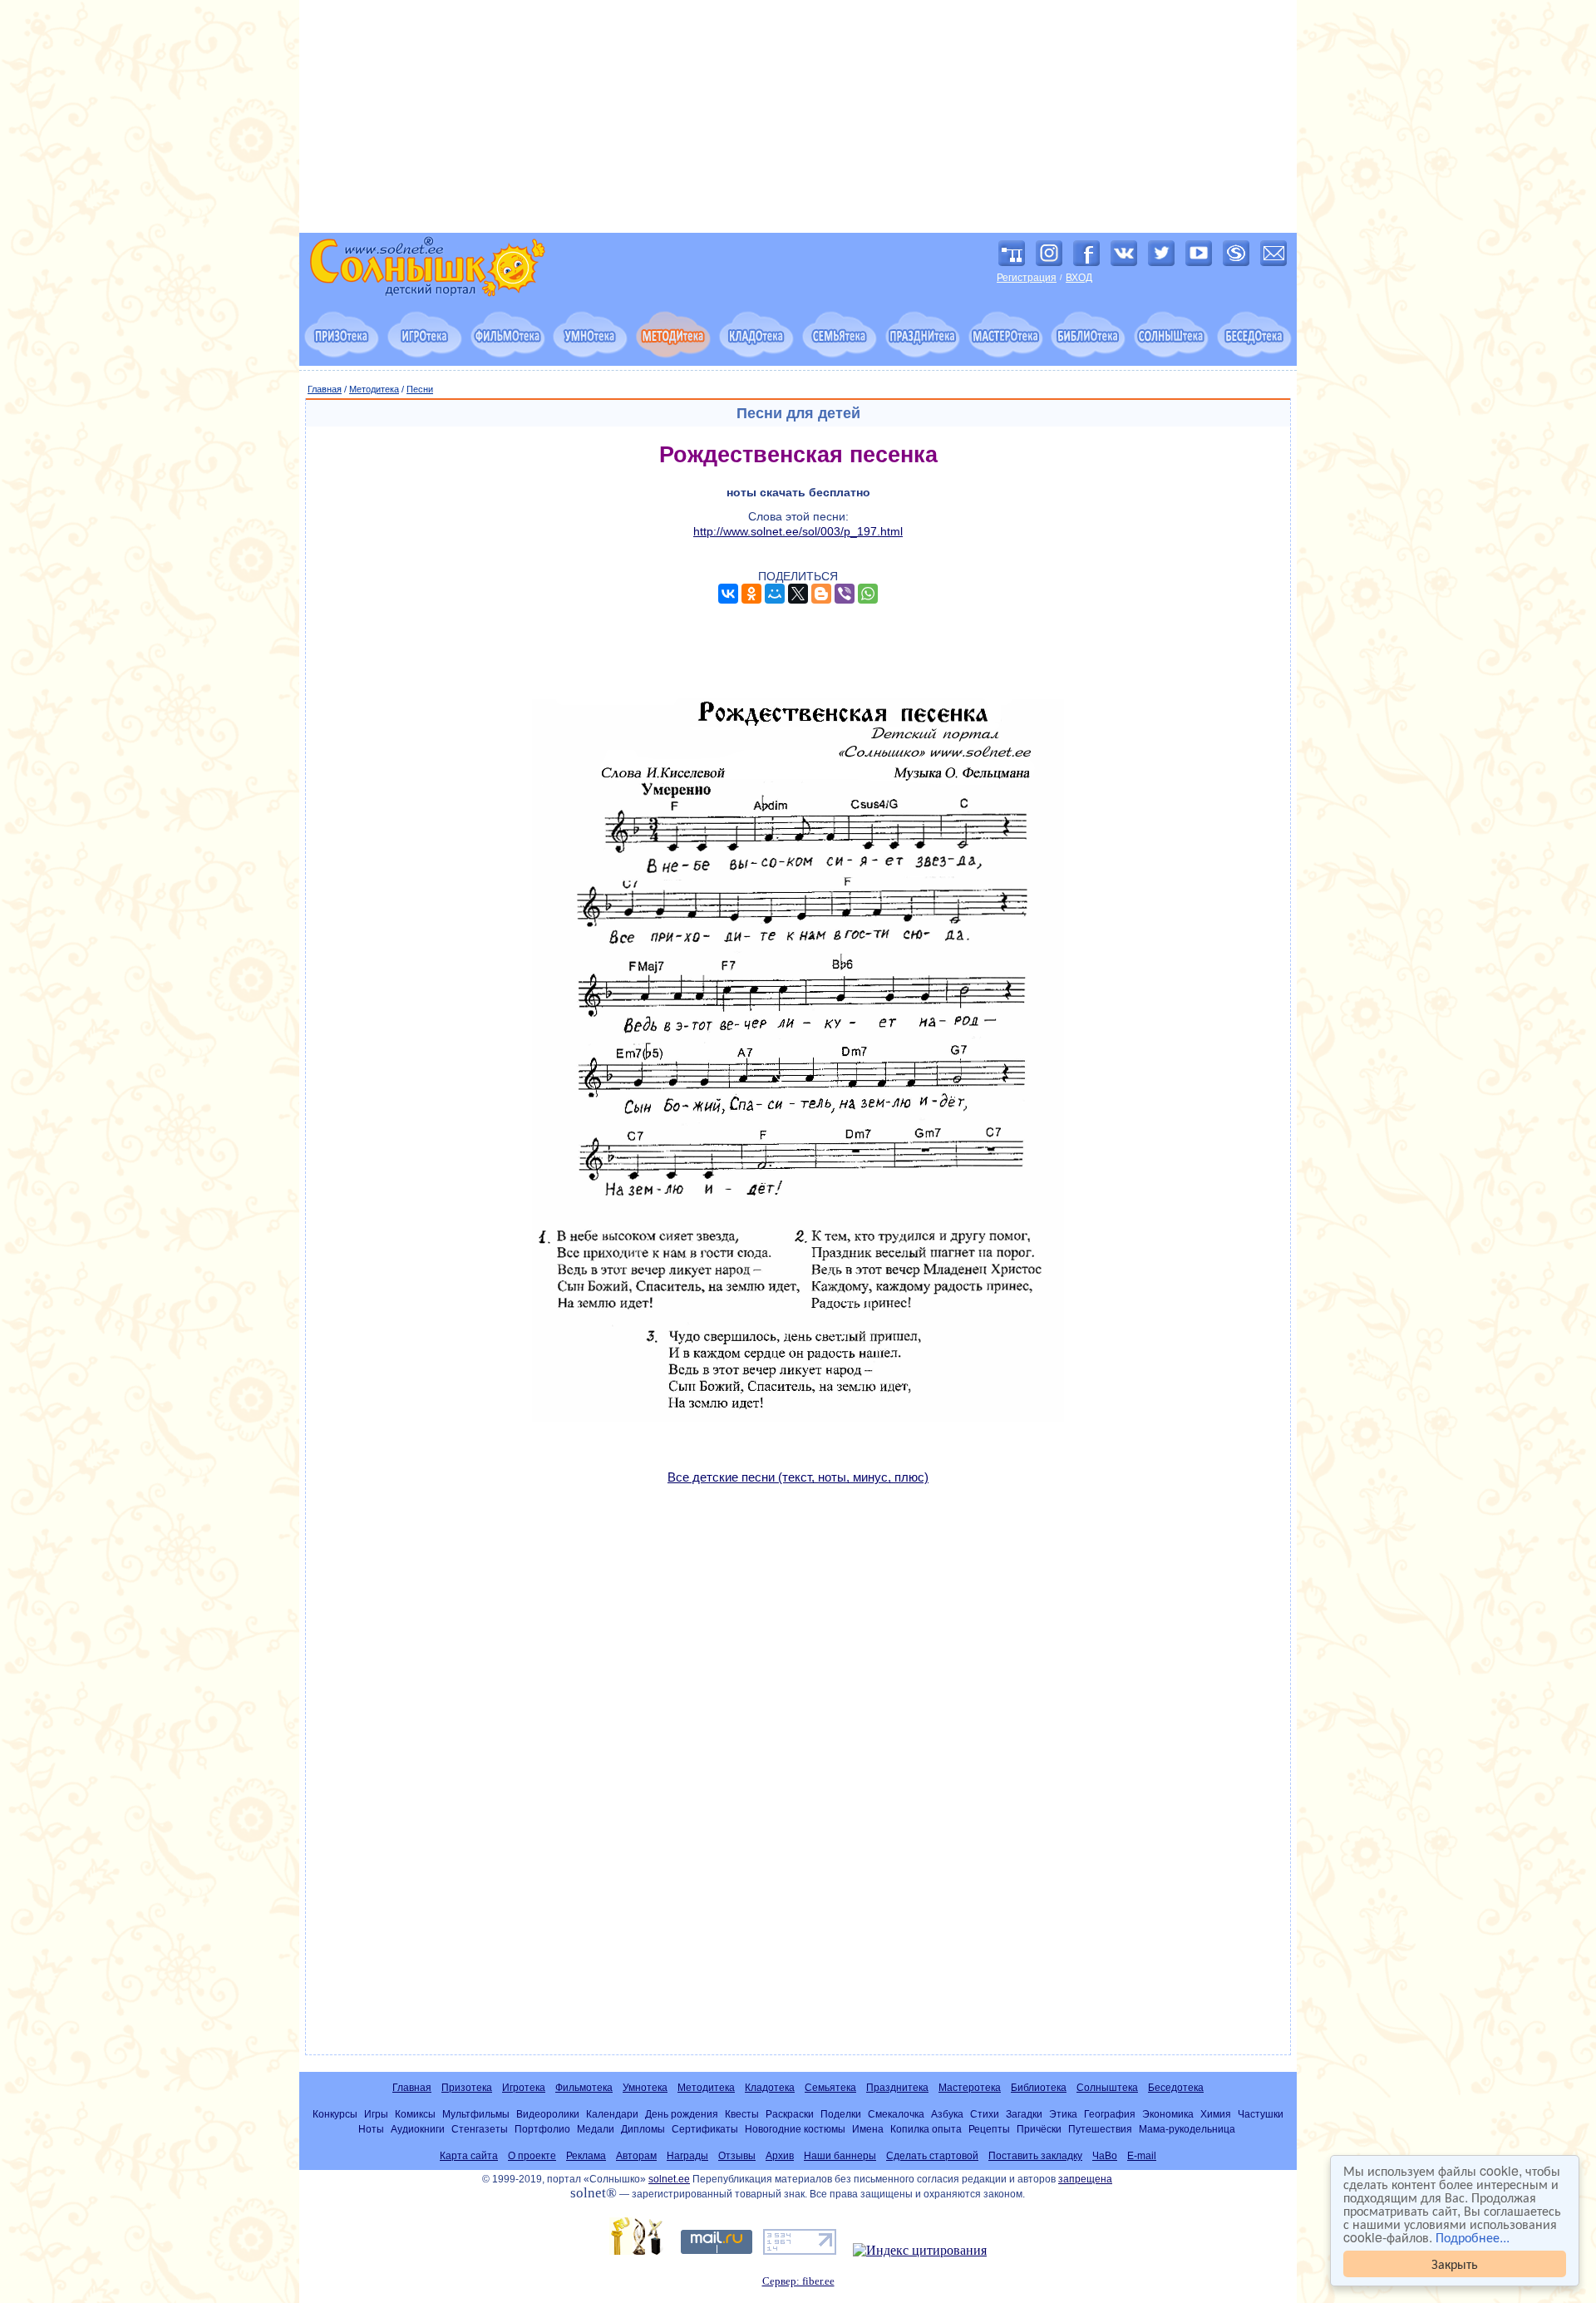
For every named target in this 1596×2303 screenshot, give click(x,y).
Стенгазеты (480, 2129)
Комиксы (415, 2114)
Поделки (841, 2114)
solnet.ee (669, 2179)
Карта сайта (469, 2156)
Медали (596, 2129)
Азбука (947, 2114)
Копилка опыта (926, 2129)
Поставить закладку (1035, 2156)
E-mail (1142, 2156)
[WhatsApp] (868, 594)
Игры (376, 2114)
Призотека (467, 2088)
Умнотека (645, 2088)
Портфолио (542, 2129)
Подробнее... (1473, 2237)
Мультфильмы (476, 2114)
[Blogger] (821, 594)
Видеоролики (548, 2114)
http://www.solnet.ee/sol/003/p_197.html (798, 531)
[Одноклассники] (751, 594)
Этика (1063, 2114)
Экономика (1168, 2114)
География (1110, 2114)
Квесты (742, 2114)
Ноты (371, 2129)
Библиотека (1039, 2088)
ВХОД (1079, 278)
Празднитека (897, 2088)
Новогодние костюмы (795, 2129)
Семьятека (830, 2088)
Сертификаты (705, 2129)
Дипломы (643, 2129)
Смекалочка (896, 2114)
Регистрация (1027, 278)
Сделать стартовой (932, 2156)
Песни (420, 389)
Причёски (1039, 2129)
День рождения (682, 2114)
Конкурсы (335, 2114)
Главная (325, 389)
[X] (798, 594)
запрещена (1085, 2179)
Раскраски (790, 2114)
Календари (612, 2114)
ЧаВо (1105, 2156)
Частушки (1261, 2114)
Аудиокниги (418, 2129)
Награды (687, 2156)
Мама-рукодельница (1187, 2129)
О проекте (532, 2156)
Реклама (586, 2156)
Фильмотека (584, 2088)
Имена (868, 2129)
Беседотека (1176, 2088)
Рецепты (989, 2129)
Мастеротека (970, 2088)
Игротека (524, 2088)
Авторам (636, 2156)
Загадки (1024, 2114)
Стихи (985, 2114)
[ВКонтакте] (728, 594)
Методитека (374, 389)
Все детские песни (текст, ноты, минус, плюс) (798, 1477)
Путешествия (1100, 2129)
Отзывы (737, 2156)
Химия (1216, 2114)
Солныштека (1107, 2088)
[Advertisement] (798, 116)
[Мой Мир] (775, 594)
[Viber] (845, 594)
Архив (780, 2156)
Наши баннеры (840, 2156)
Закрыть (1455, 2264)
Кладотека (770, 2088)
